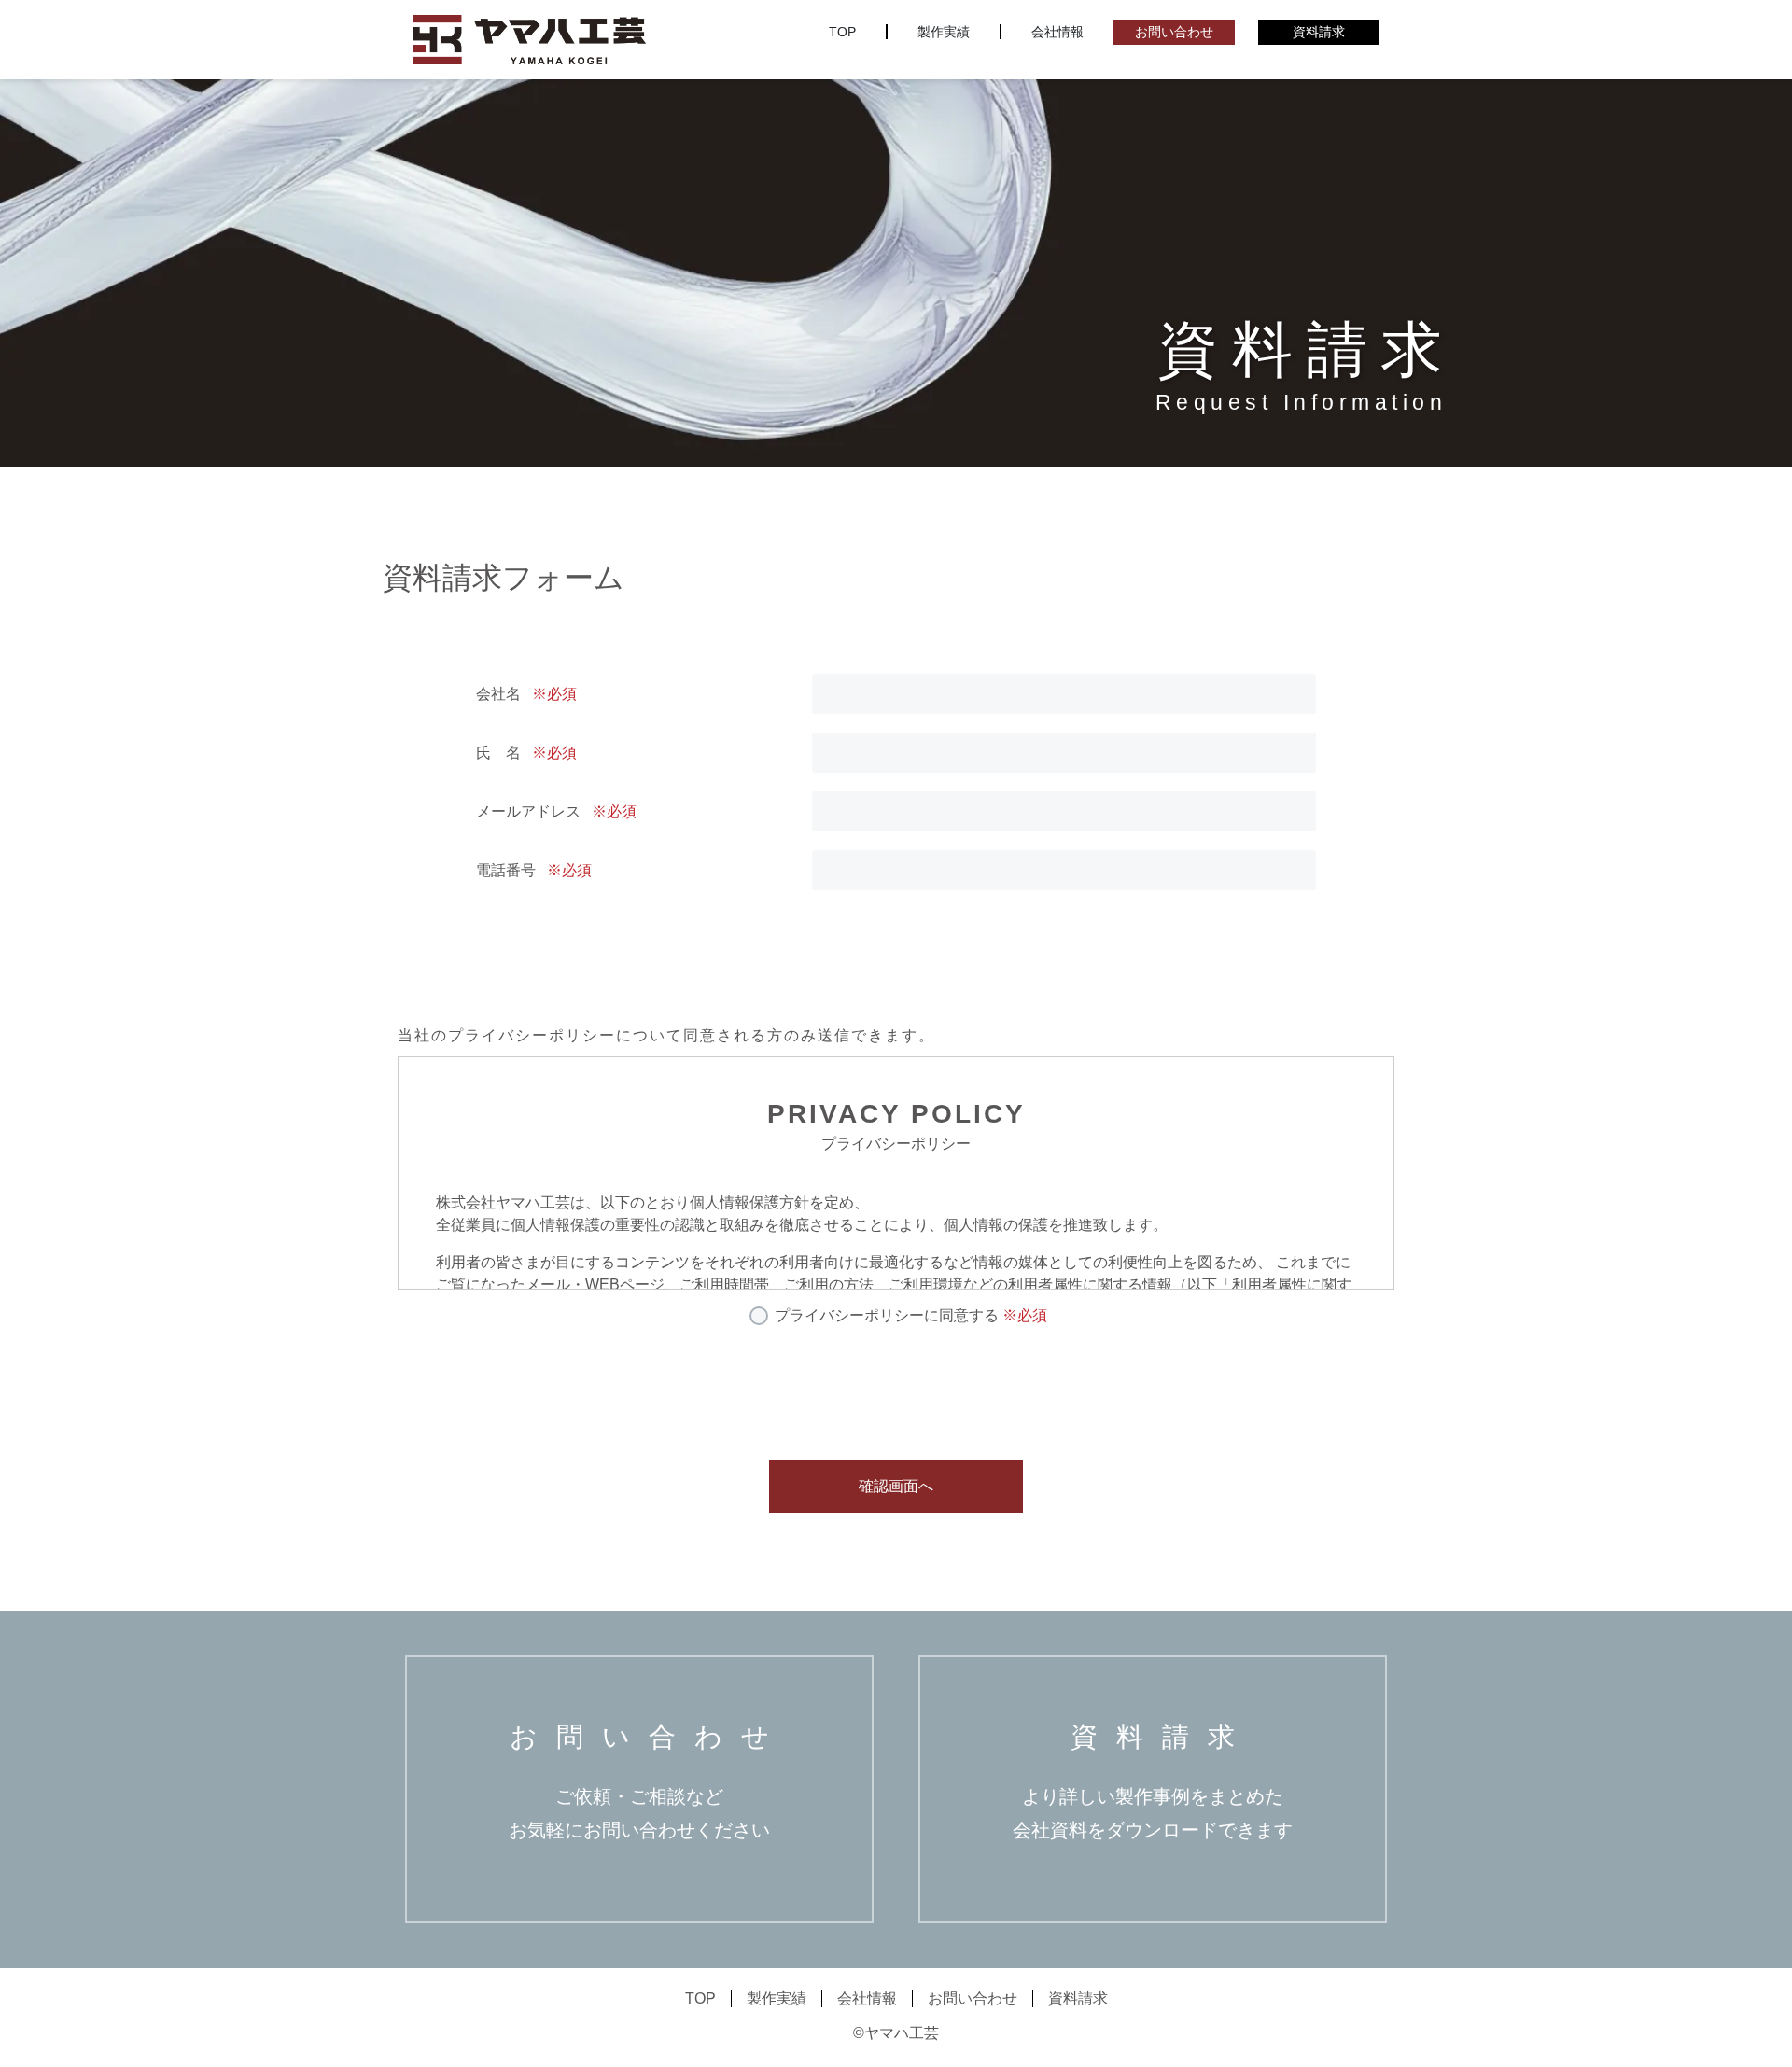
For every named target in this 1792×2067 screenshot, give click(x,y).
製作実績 (944, 32)
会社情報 (1057, 32)
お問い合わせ (1174, 32)
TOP (842, 32)
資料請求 (1319, 32)
